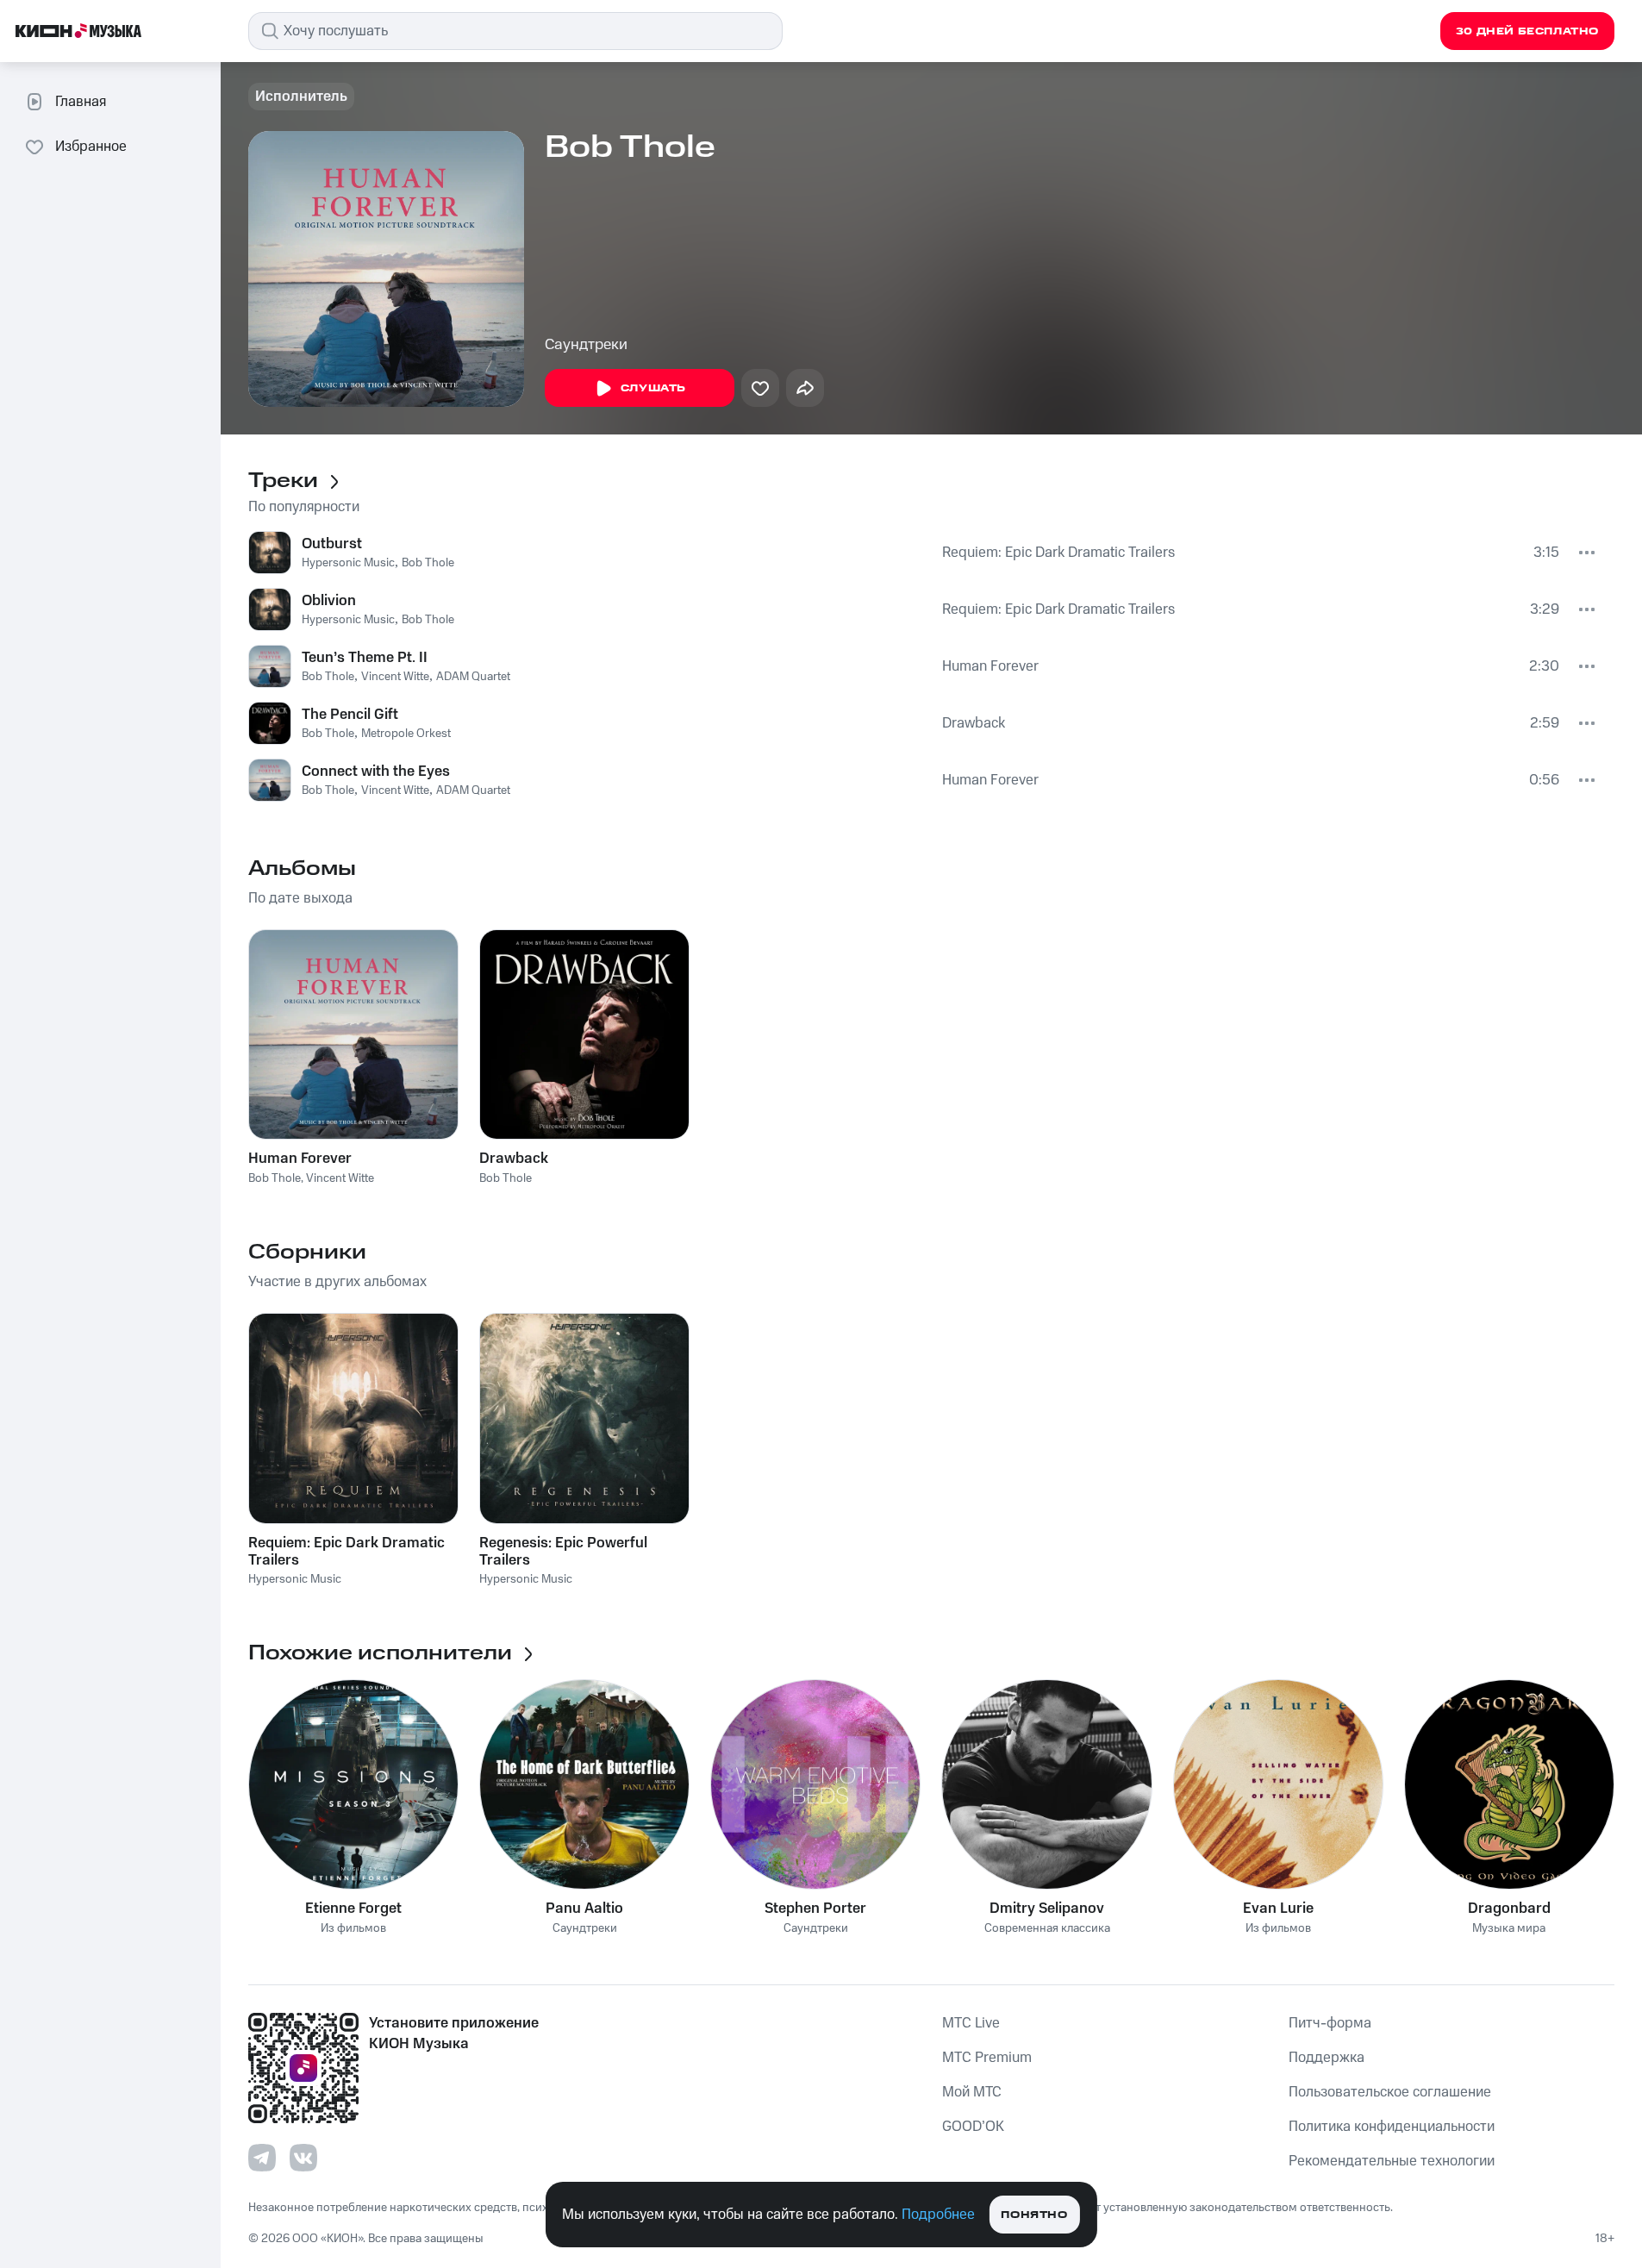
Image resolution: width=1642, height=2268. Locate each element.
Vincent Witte (395, 677)
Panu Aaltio (584, 1909)
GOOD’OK (973, 2127)
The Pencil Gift (350, 715)
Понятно (1034, 2215)
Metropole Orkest (406, 734)
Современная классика (1047, 1929)
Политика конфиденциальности (1392, 2127)
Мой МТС (972, 2092)
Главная (81, 102)
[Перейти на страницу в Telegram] (262, 2158)
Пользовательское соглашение (1390, 2092)
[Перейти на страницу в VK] (303, 2158)
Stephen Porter (815, 1909)
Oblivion (329, 601)
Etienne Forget (353, 1909)
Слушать (653, 388)
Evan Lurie (1278, 1909)
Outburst (332, 544)
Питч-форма (1330, 2023)
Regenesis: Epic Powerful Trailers (563, 1552)
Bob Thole (428, 563)
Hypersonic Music (348, 563)
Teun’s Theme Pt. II (365, 658)
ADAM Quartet (473, 677)
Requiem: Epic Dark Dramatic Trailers (1058, 553)
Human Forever (990, 666)
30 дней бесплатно (1527, 31)
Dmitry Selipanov (1047, 1909)
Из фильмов (353, 1929)
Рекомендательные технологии (1392, 2161)
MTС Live (971, 2023)
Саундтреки (586, 345)
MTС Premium (987, 2058)
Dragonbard (1509, 1909)
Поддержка (1327, 2058)
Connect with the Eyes (376, 772)
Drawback (974, 723)
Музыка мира (1509, 1929)
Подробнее (938, 2215)
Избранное (91, 147)
